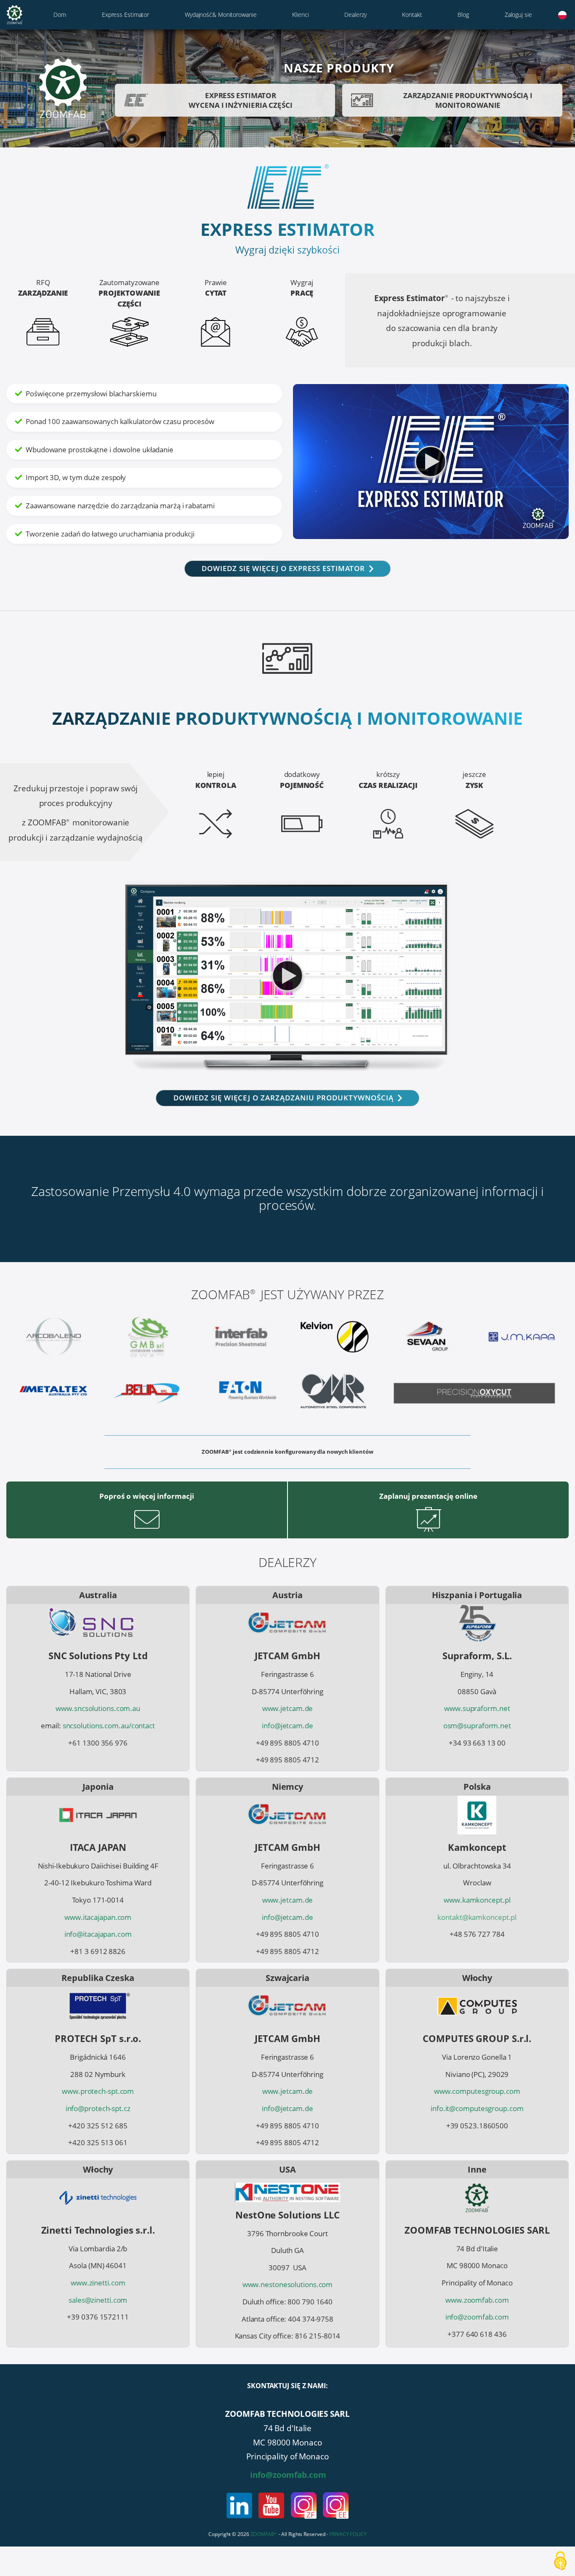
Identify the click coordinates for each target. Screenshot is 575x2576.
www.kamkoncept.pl (477, 1900)
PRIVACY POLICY (348, 2534)
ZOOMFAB (264, 2534)
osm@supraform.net (477, 1726)
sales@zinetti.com (98, 2300)
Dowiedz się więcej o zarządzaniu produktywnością (284, 1098)
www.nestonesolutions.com (288, 2284)
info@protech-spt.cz (98, 2108)
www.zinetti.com (98, 2283)
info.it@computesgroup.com (477, 2108)
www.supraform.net (477, 1708)
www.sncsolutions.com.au (98, 1708)
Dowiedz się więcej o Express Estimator (283, 568)
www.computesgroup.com (477, 2091)
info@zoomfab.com (477, 2317)
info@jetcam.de (287, 1726)
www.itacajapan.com (98, 1917)
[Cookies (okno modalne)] (560, 2561)
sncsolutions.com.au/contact (109, 1726)
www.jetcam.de (288, 1708)
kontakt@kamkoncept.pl (477, 1917)
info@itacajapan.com (98, 1934)
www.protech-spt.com (98, 2091)
